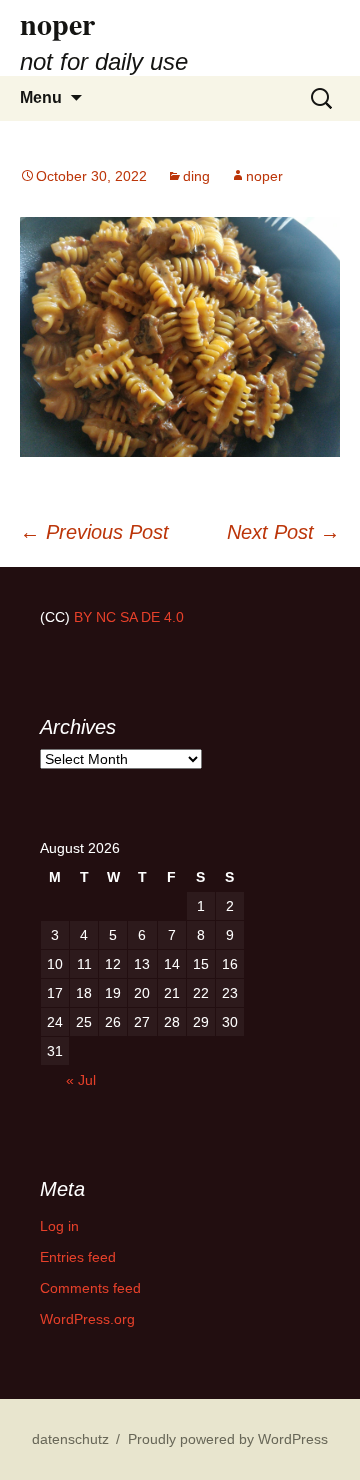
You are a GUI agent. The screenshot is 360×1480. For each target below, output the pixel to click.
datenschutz (70, 1439)
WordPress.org (87, 1319)
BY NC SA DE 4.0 (129, 617)
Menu (41, 97)
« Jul (81, 1080)
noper (264, 176)
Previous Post (94, 532)
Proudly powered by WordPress (228, 1439)
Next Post (283, 532)
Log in (59, 1226)
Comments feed (90, 1288)
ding (196, 176)
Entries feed (78, 1257)
